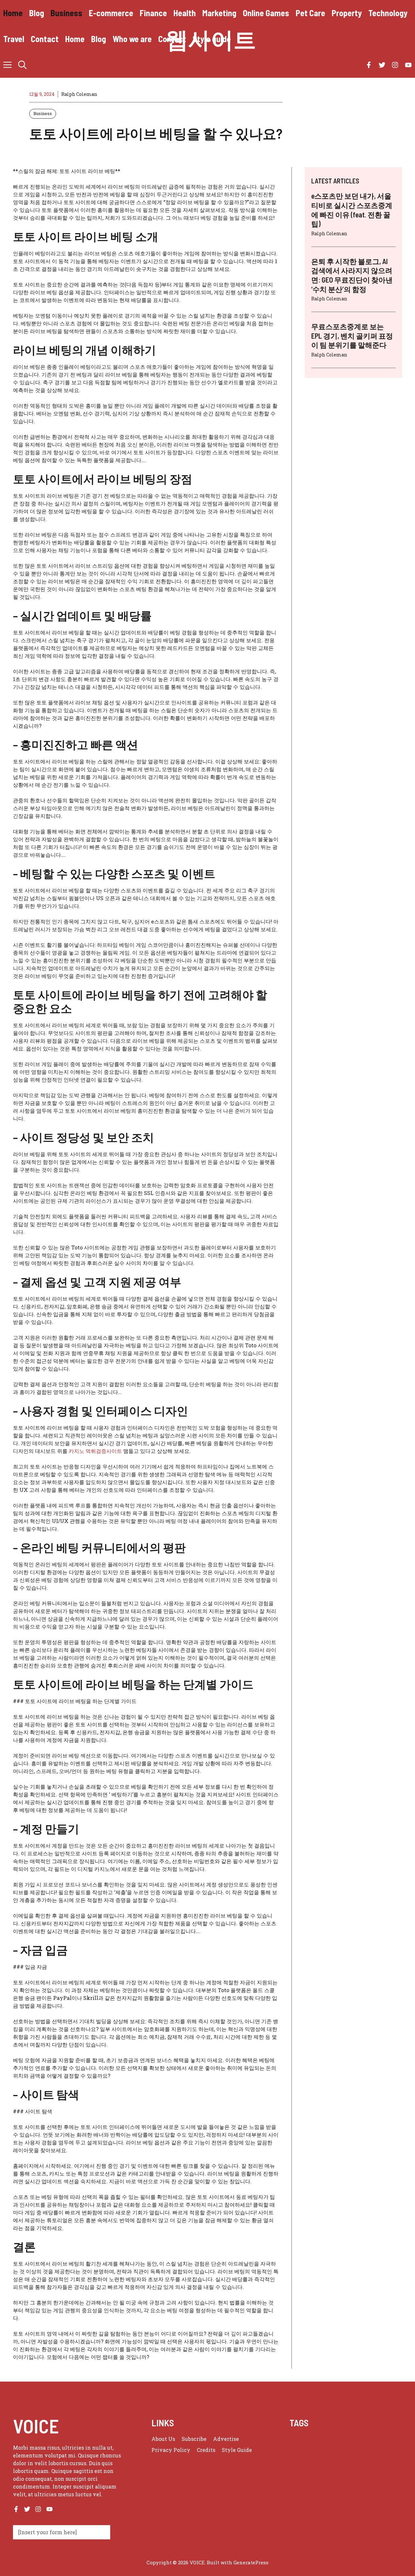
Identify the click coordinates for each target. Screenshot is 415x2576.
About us (163, 2439)
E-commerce (111, 13)
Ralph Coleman (79, 94)
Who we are (132, 39)
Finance (153, 13)
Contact (45, 39)
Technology (388, 13)
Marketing (219, 13)
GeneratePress (251, 2562)
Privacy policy (171, 2450)
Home (13, 13)
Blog (37, 13)
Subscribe (194, 2439)
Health (185, 13)
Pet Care (310, 13)
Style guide (212, 39)
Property (347, 13)
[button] (22, 65)
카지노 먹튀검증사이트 (95, 1451)
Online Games (266, 13)
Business (66, 13)
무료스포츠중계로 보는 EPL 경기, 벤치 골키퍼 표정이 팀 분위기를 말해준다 (352, 336)
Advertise (226, 2439)
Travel (14, 39)
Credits (206, 2450)
